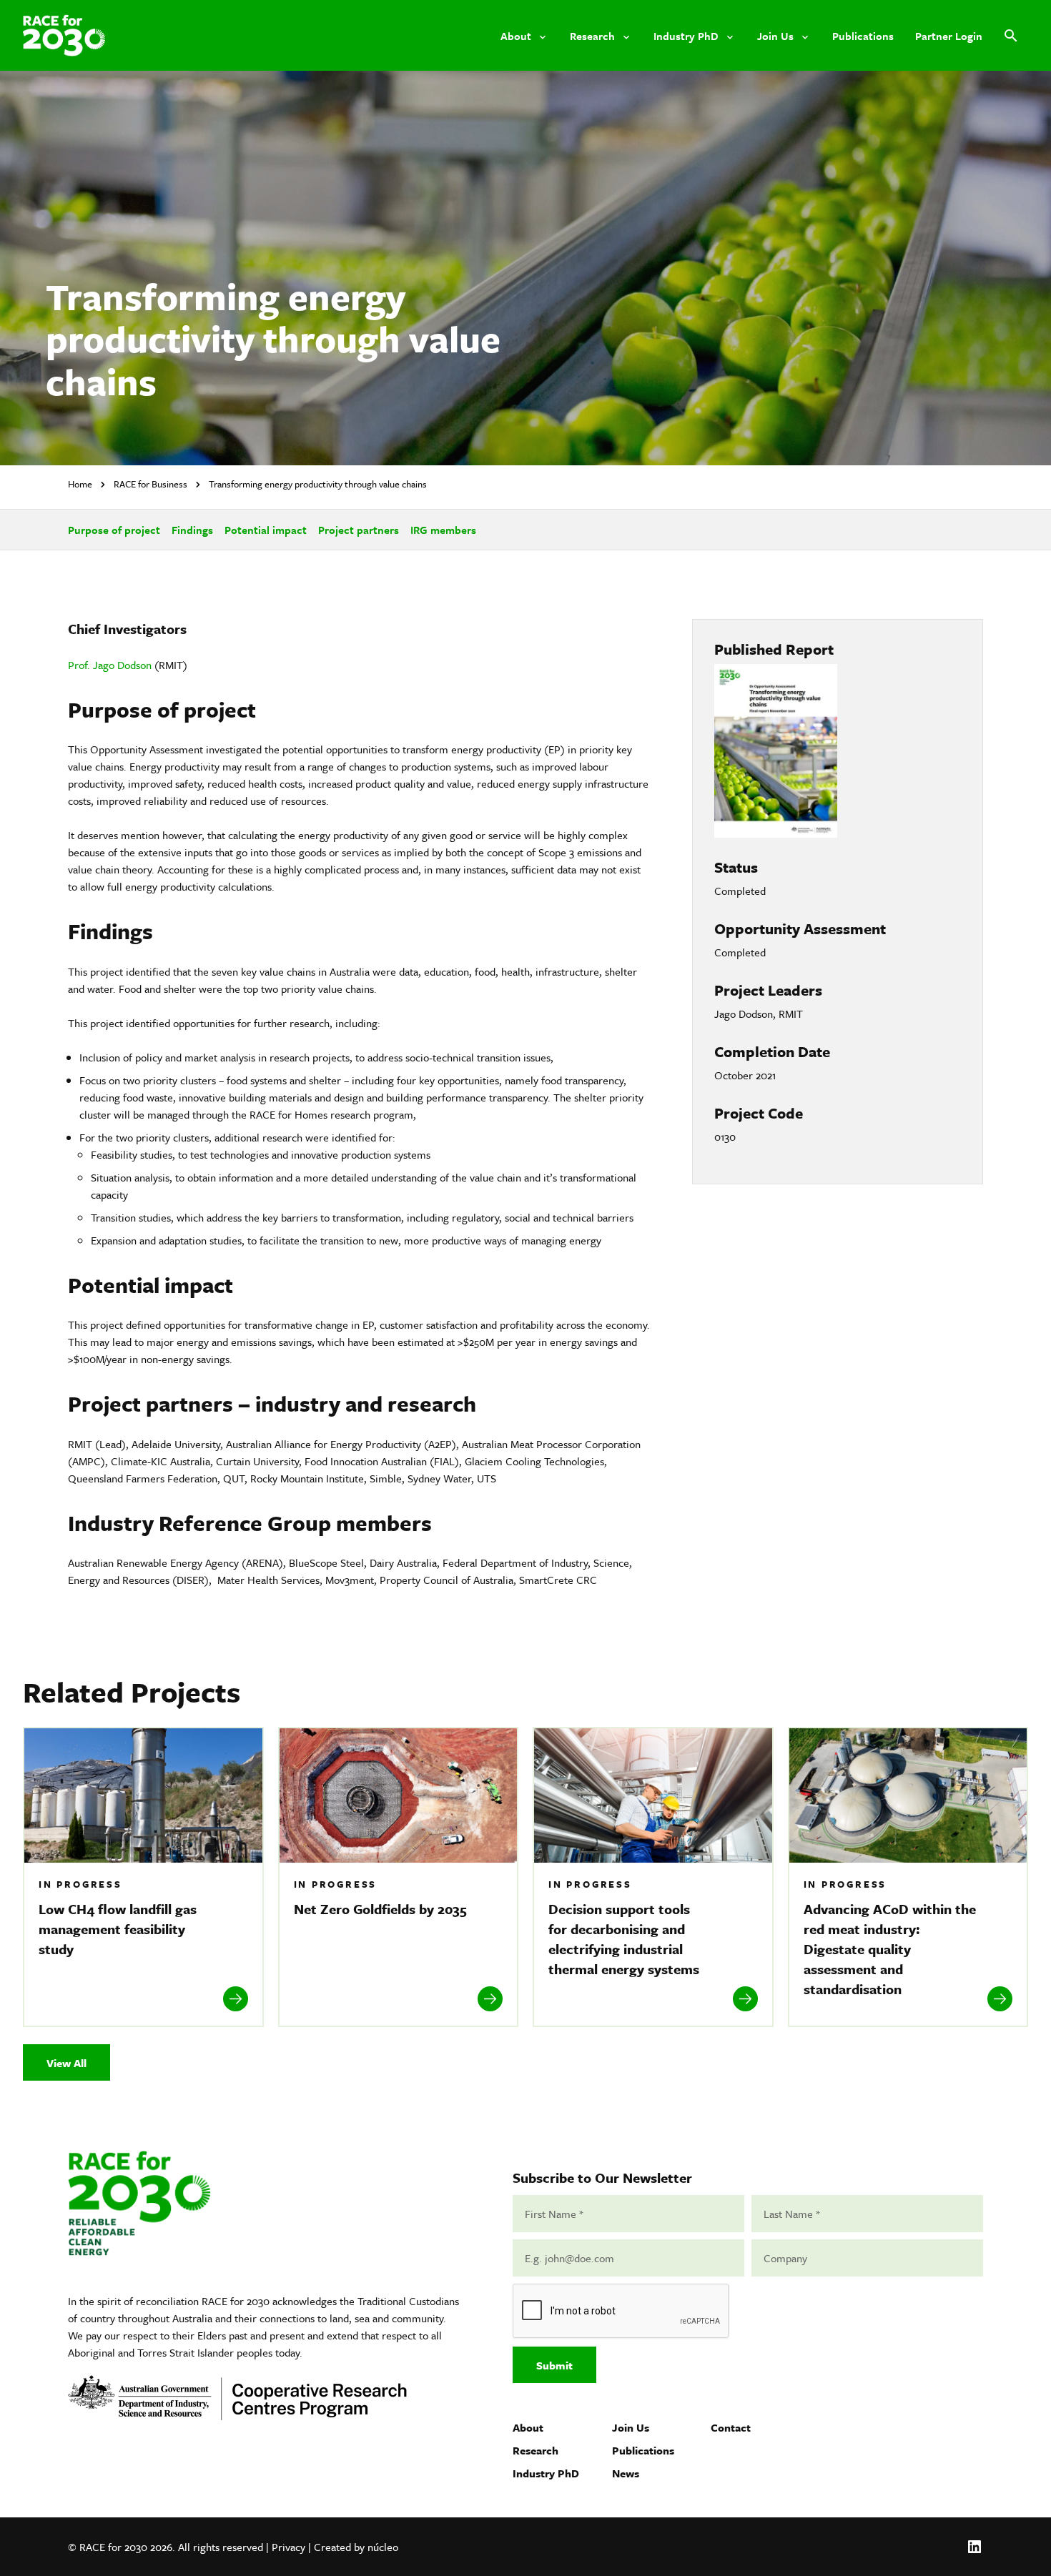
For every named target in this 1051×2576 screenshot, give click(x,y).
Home (80, 484)
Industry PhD (546, 2473)
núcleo (383, 2547)
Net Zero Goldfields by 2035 (382, 1909)
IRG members (443, 530)
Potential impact (266, 530)
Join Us (631, 2427)
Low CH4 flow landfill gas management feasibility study (118, 1929)
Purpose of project (114, 530)
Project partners (359, 530)
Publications (643, 2450)
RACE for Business (151, 484)
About (528, 2427)
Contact (731, 2427)
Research (536, 2450)
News (626, 2473)
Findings (192, 530)
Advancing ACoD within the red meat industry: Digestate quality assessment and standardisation (890, 1949)
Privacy (288, 2547)
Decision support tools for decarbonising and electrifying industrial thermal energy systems (626, 1939)
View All (66, 2063)
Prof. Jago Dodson (110, 665)
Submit (554, 2365)
